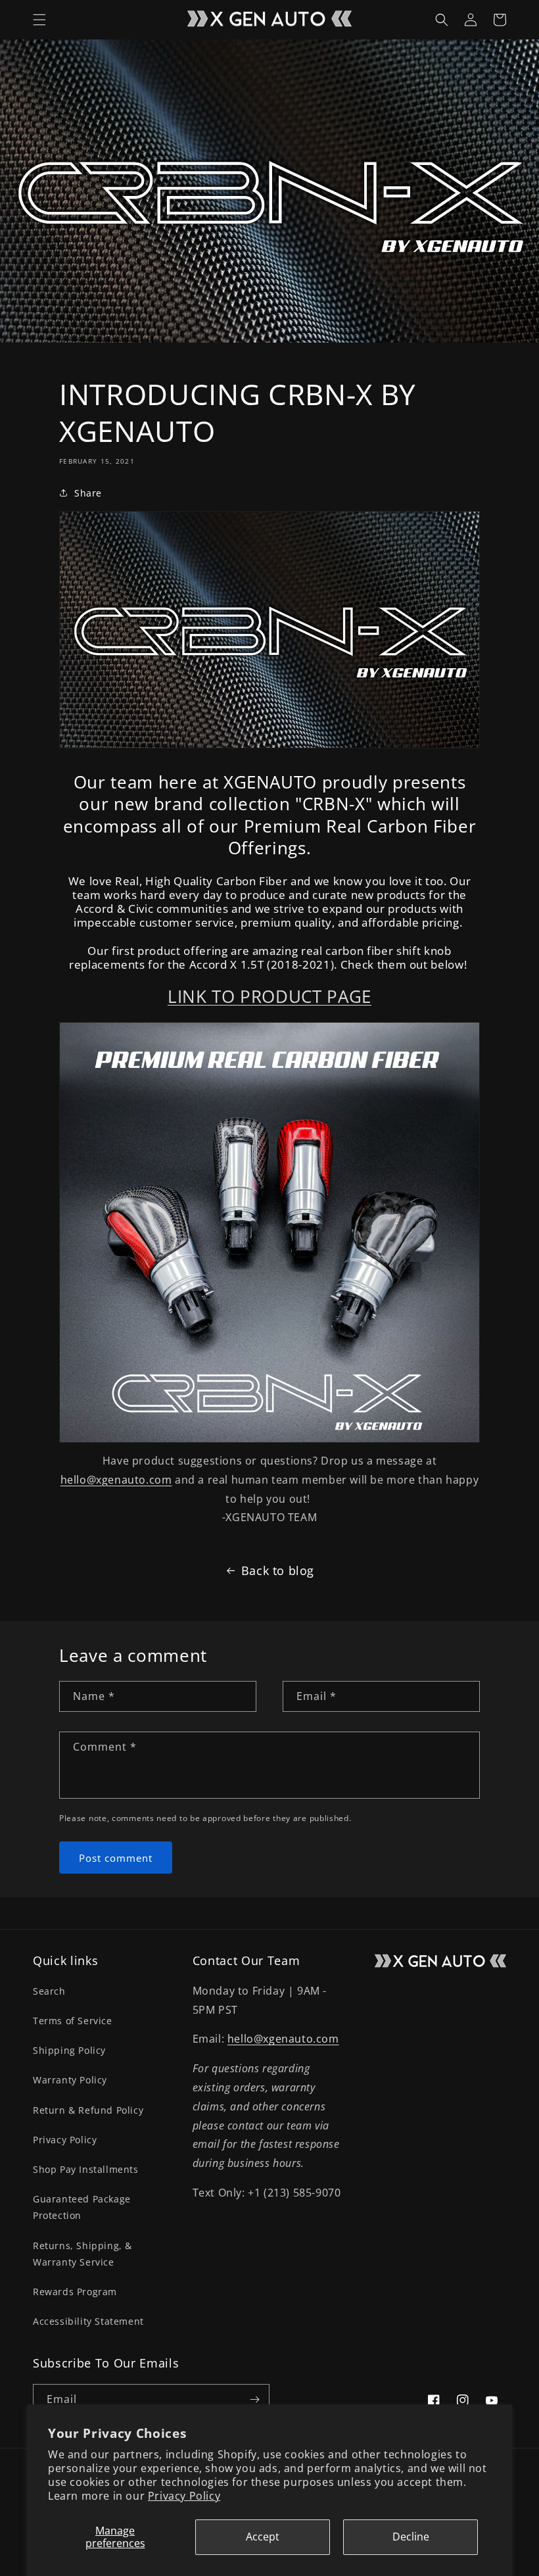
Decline (411, 2537)
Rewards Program (75, 2292)
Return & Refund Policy (88, 2110)
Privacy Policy (184, 2496)
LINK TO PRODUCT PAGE (269, 996)
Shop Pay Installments (86, 2169)
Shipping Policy (69, 2050)
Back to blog (278, 1570)
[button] (39, 20)
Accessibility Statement (88, 2321)
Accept (263, 2537)
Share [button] (88, 493)
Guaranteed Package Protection (82, 2207)
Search (49, 1991)
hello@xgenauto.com (116, 1480)
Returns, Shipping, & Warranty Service (82, 2254)
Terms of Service (73, 2021)
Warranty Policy (70, 2080)
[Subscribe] (254, 2399)
